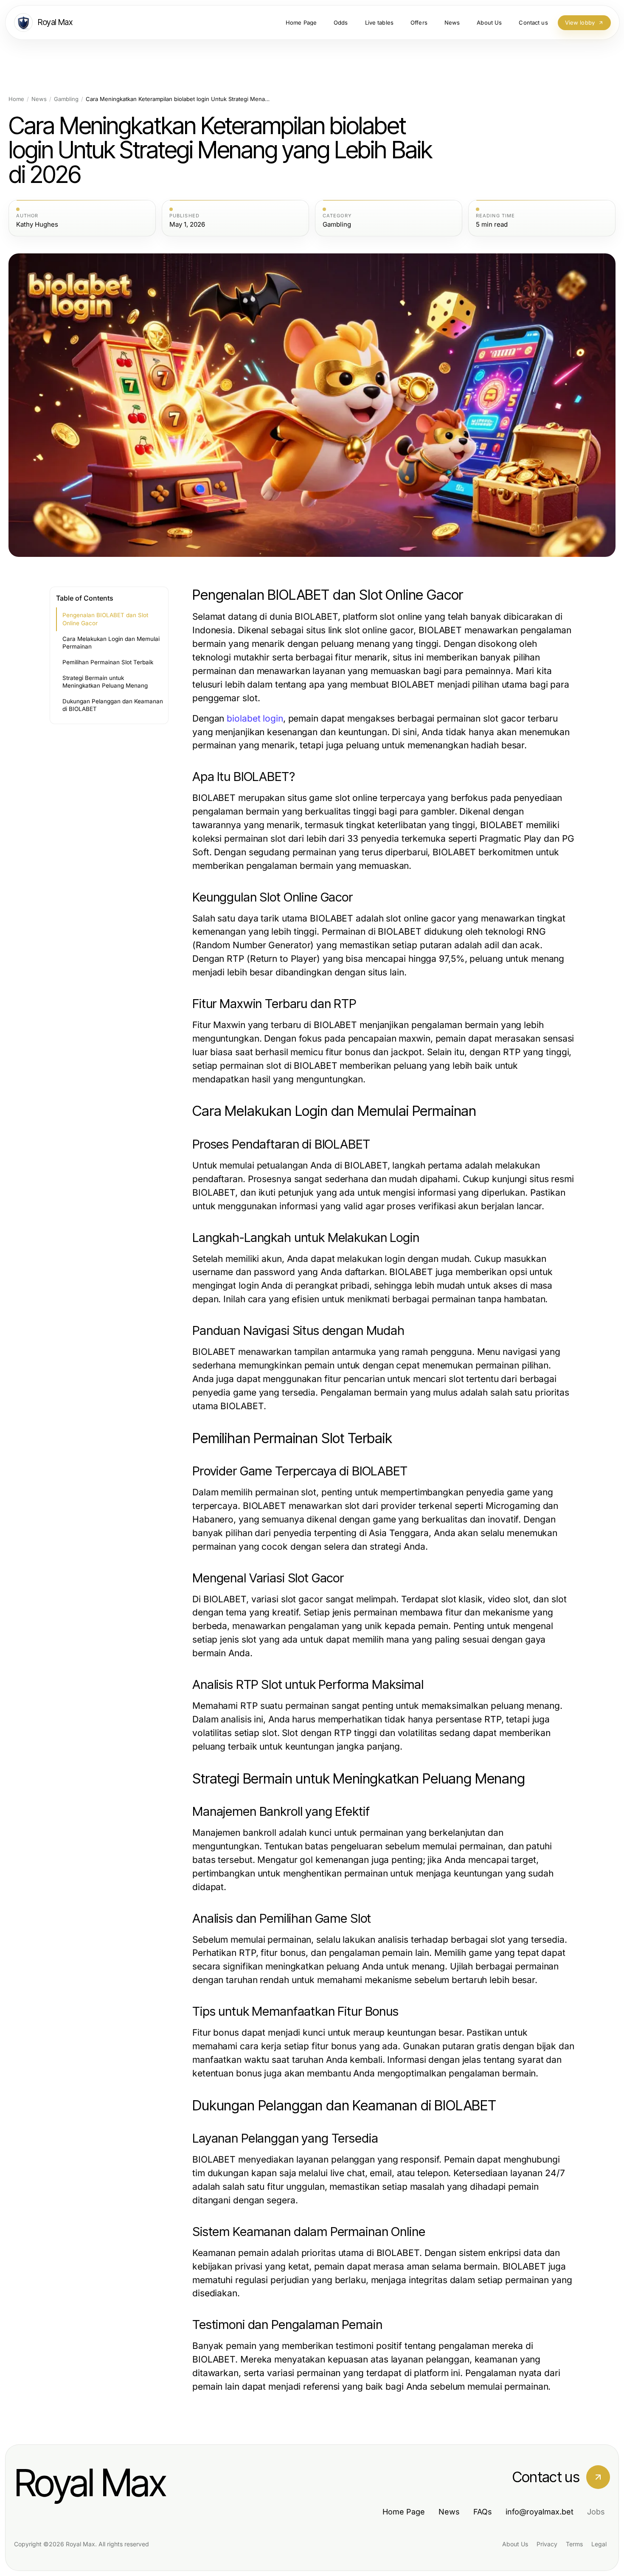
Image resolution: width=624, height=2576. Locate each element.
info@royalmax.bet (540, 2512)
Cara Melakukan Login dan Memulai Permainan (111, 643)
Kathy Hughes (37, 225)
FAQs (483, 2512)
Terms (574, 2544)
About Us (515, 2544)
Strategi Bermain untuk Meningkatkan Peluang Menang (105, 682)
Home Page (404, 2512)
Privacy (547, 2544)
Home (16, 99)
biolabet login (255, 718)
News (39, 99)
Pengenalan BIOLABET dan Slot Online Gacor (105, 619)
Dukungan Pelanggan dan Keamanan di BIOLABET (113, 705)
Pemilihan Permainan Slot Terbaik (108, 662)
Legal (599, 2544)
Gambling (66, 99)
